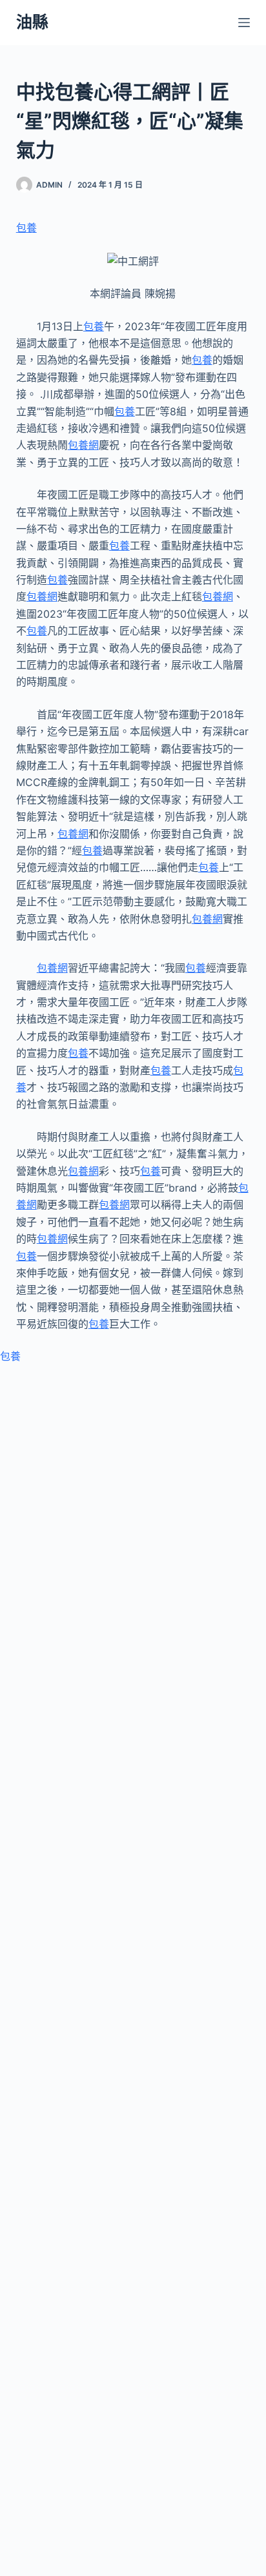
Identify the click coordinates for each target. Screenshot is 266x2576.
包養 (26, 228)
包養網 (83, 445)
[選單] (244, 23)
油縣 (32, 22)
